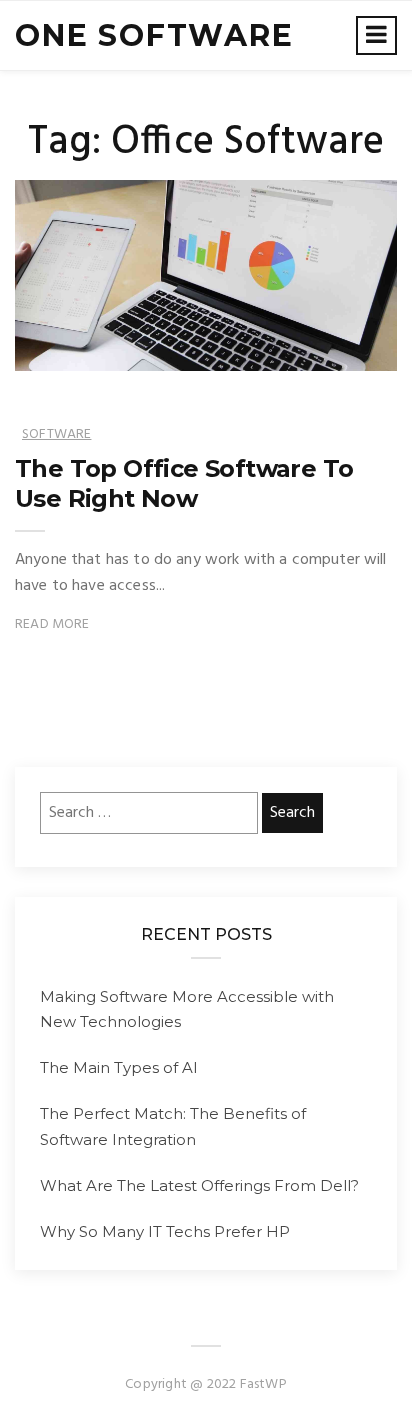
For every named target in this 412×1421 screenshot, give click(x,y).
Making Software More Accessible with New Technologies (187, 1009)
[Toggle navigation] (376, 35)
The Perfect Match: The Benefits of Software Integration (173, 1126)
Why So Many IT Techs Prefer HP (165, 1231)
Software (56, 434)
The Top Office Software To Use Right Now (184, 483)
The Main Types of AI (119, 1067)
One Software (154, 35)
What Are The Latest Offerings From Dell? (199, 1185)
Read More (52, 624)
